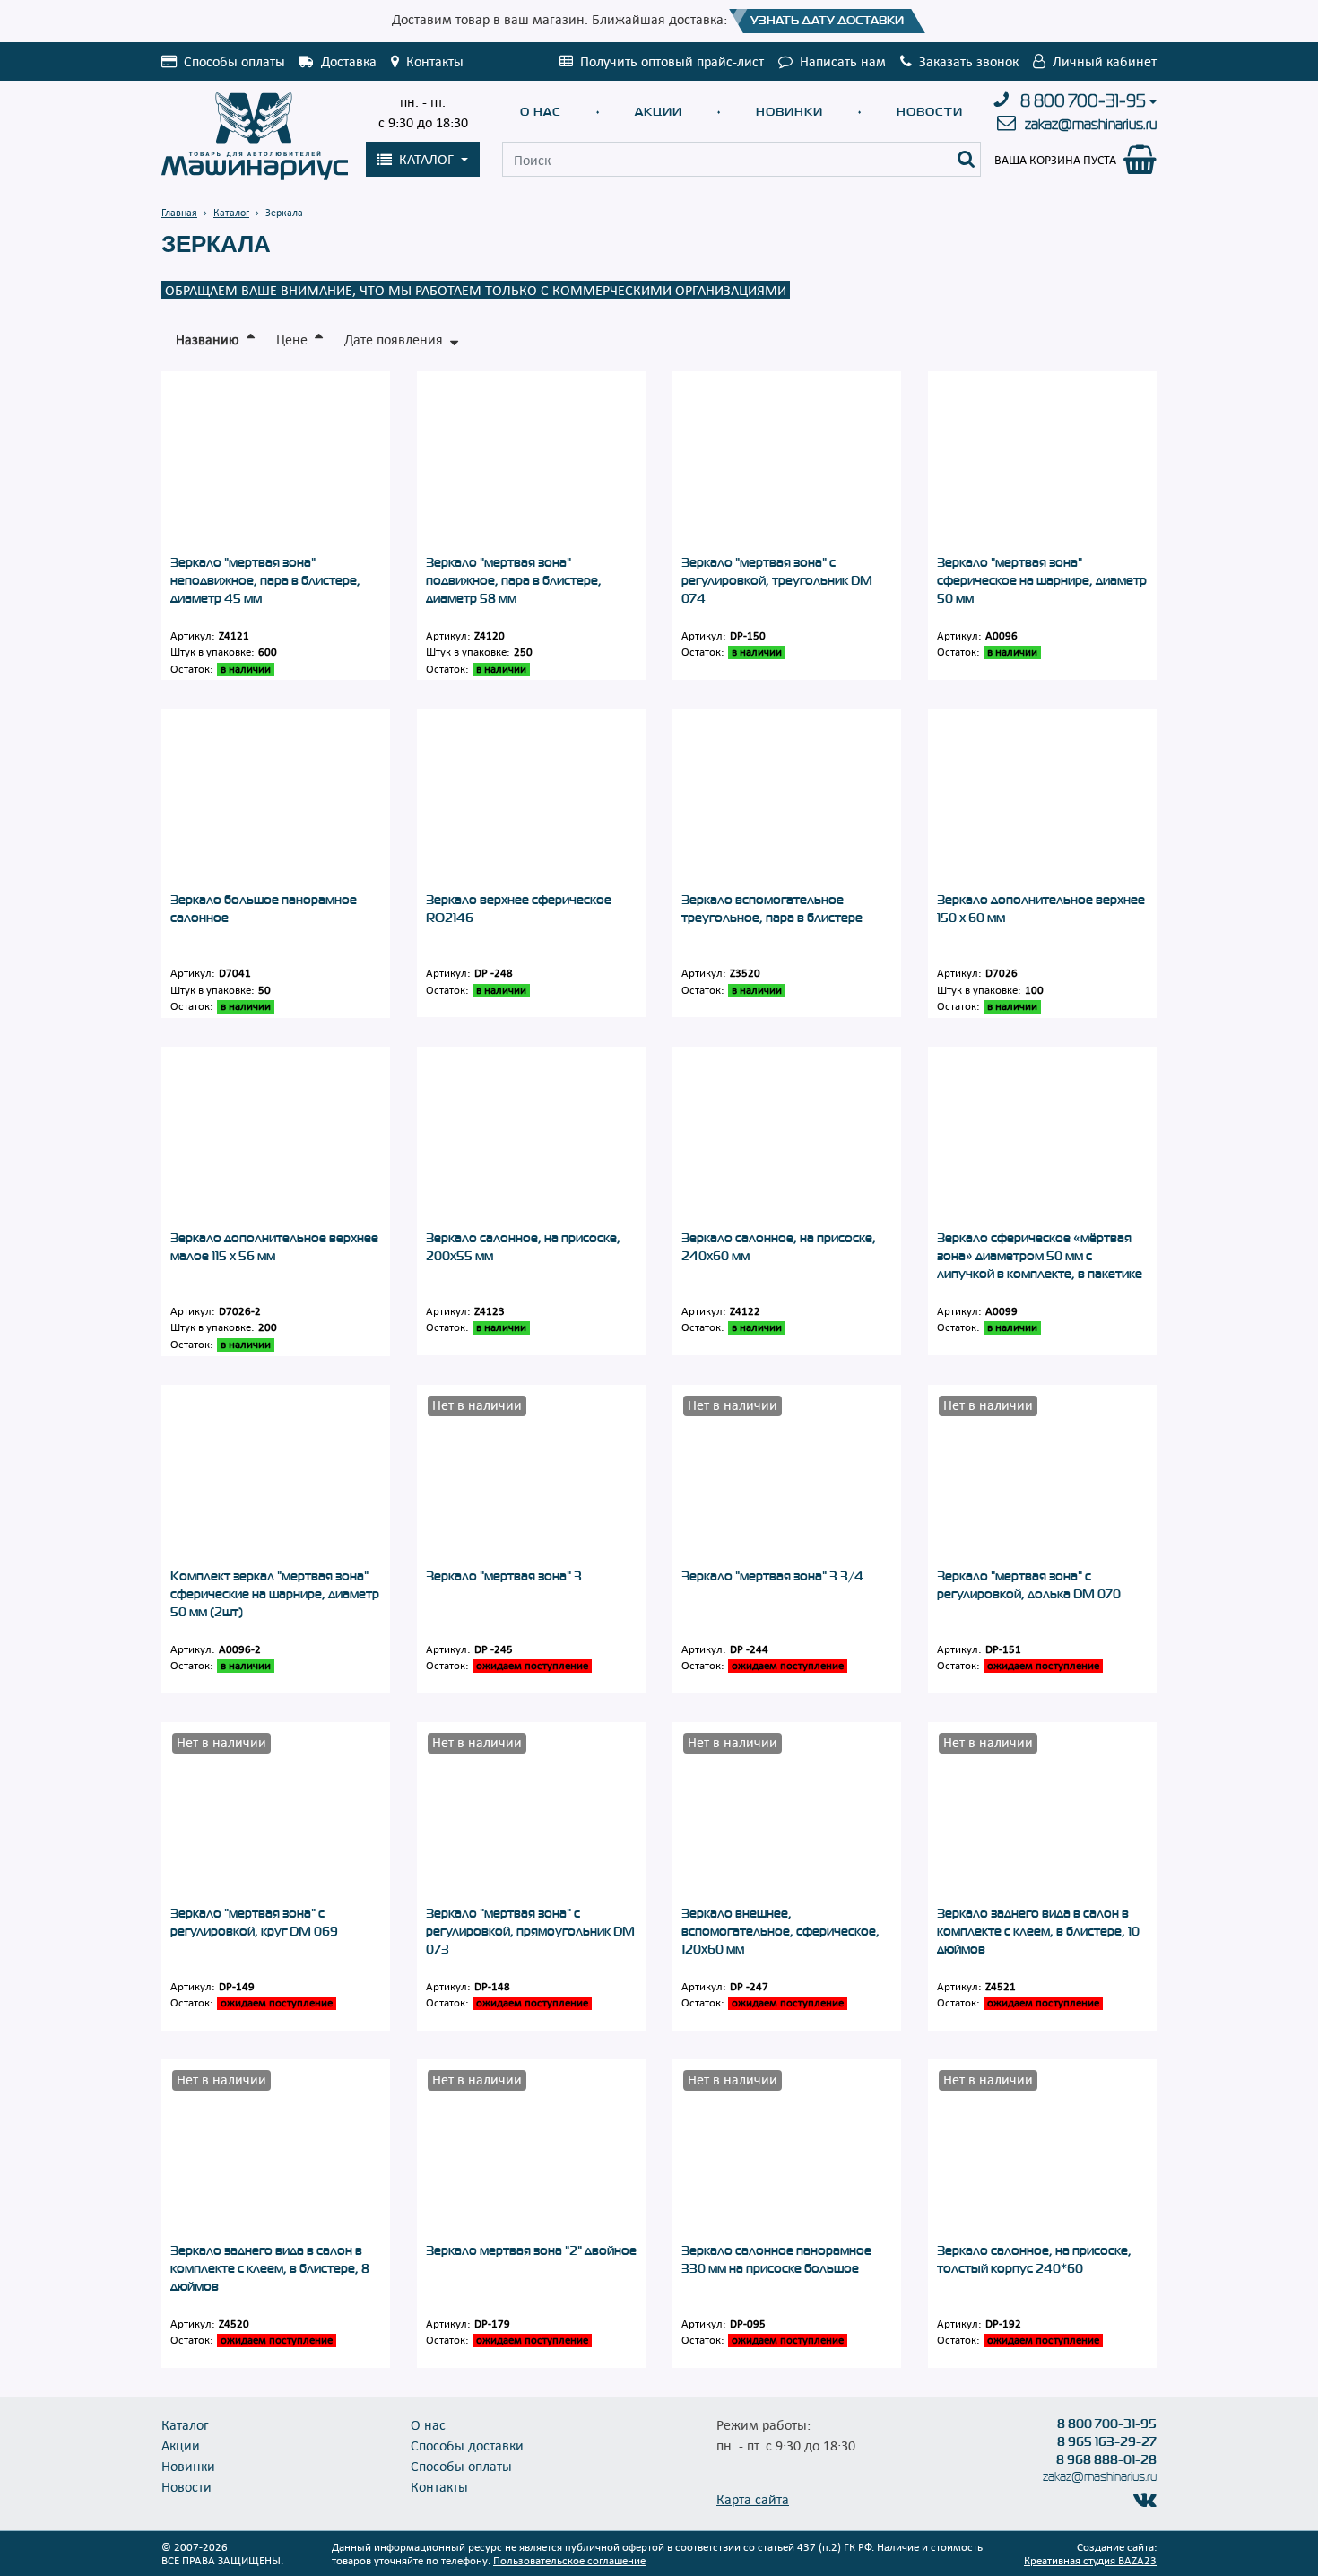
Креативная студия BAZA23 (1090, 2560)
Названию (208, 339)
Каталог (185, 2424)
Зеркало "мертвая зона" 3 (504, 1576)
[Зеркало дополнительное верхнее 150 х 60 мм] (1042, 800)
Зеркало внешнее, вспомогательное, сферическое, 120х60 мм (780, 1931)
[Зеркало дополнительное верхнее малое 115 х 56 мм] (276, 1138)
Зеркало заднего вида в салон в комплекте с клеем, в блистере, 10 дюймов (1038, 1931)
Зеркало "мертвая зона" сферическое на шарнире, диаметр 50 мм (1042, 580)
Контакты (439, 2486)
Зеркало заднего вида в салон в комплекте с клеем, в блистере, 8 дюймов (270, 2268)
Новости (930, 112)
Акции (659, 112)
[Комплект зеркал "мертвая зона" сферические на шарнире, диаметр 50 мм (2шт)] (276, 1476)
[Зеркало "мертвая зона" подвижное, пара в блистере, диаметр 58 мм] (531, 462)
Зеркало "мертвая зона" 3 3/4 (772, 1576)
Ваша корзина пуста (1055, 160)
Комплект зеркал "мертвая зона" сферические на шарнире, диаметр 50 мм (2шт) (275, 1594)
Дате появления (394, 339)
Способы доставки (467, 2445)
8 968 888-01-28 (1106, 2459)
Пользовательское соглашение (569, 2560)
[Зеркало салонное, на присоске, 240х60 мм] (787, 1138)
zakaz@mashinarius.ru (1091, 124)
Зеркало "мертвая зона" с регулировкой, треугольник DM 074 (777, 580)
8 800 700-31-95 (1083, 101)
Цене (292, 339)
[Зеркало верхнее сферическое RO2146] (531, 800)
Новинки (789, 112)
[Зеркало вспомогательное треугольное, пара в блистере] (787, 800)
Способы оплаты (461, 2466)
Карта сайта (753, 2499)
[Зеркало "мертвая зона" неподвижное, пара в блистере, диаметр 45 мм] (276, 462)
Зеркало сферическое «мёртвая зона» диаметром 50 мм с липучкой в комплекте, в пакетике (1040, 1256)
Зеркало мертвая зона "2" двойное (531, 2250)
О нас (541, 112)
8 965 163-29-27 (1107, 2441)
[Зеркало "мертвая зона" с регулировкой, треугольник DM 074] (787, 462)
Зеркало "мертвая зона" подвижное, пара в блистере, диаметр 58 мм (514, 580)
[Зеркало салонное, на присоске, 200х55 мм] (531, 1138)
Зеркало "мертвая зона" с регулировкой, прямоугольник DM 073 (530, 1931)
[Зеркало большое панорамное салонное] (276, 800)
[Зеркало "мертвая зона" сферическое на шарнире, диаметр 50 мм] (1042, 462)
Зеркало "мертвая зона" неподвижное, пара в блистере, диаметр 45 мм (265, 580)
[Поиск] (967, 159)
